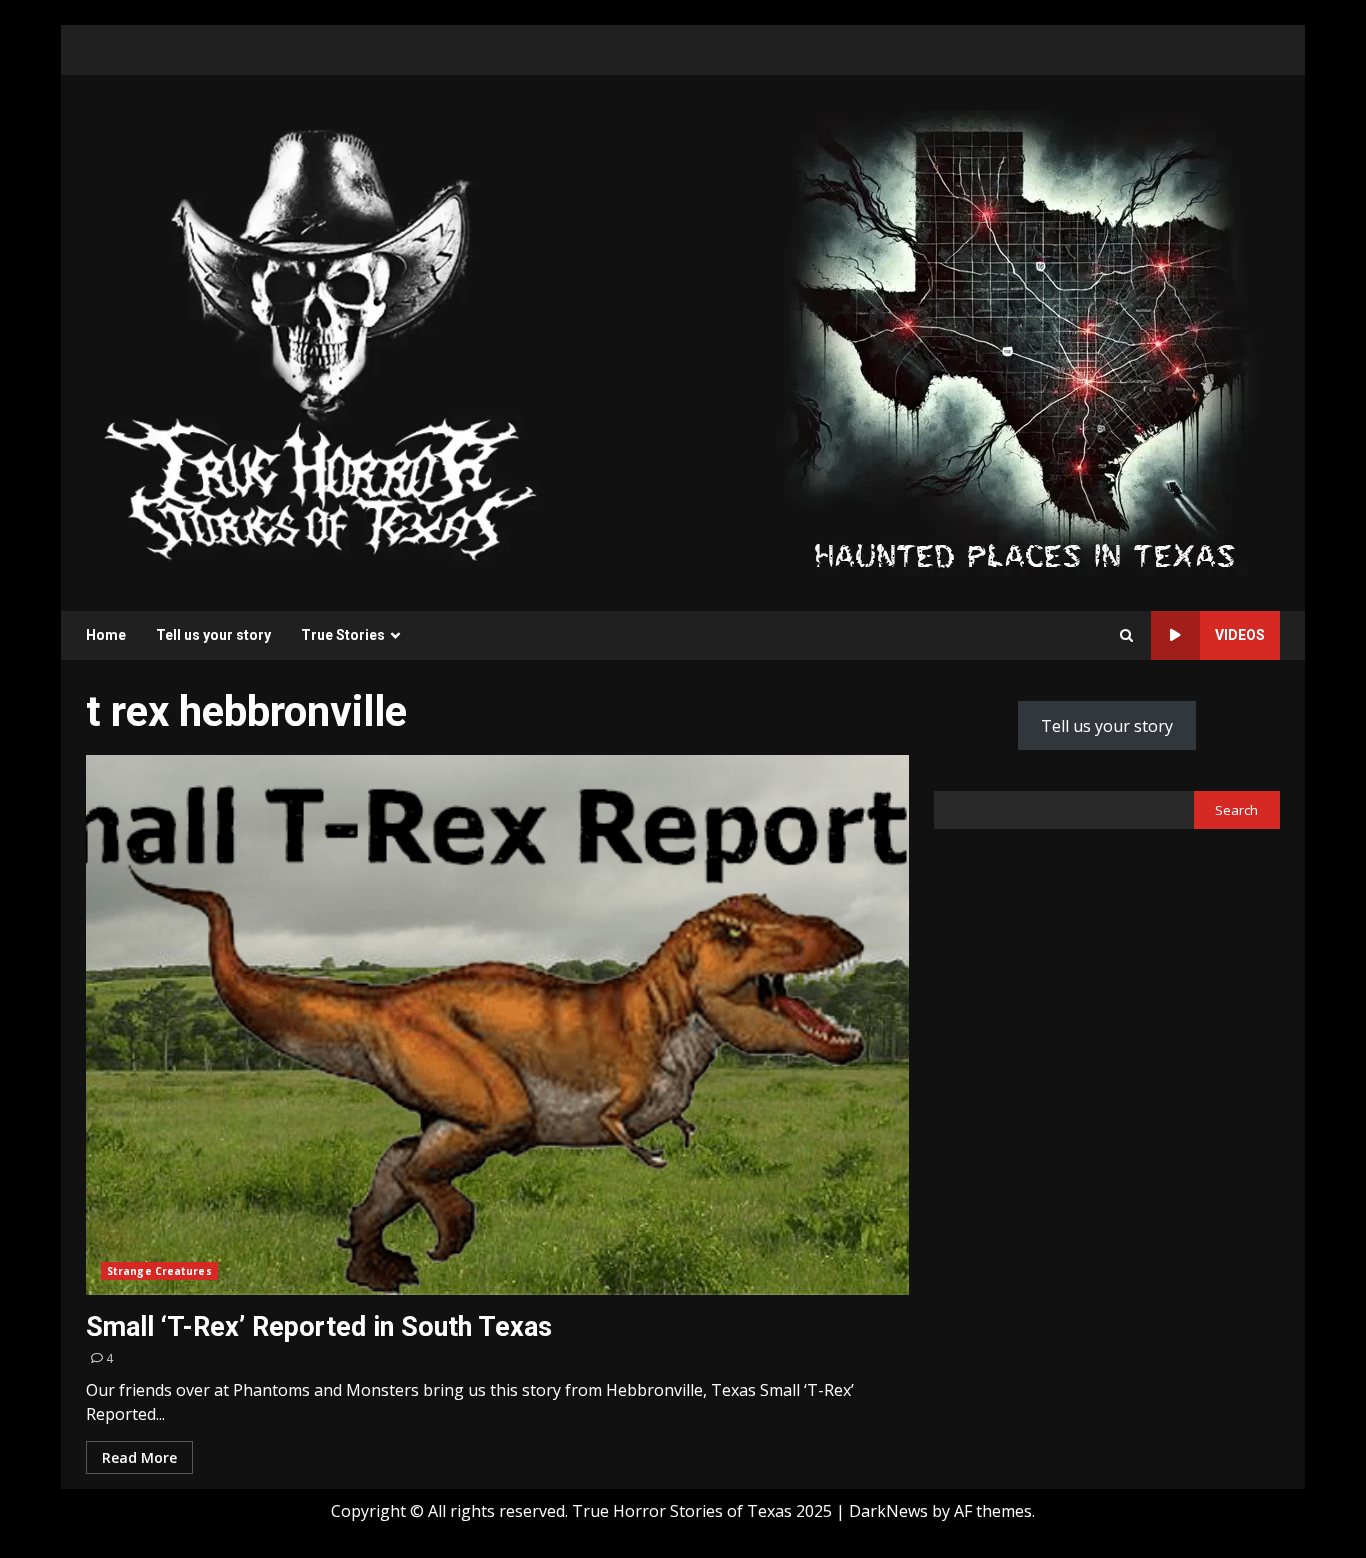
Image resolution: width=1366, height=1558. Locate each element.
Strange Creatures (159, 1271)
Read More (139, 1457)
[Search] (1126, 635)
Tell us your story (213, 635)
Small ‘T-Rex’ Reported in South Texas (497, 1025)
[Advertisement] (1024, 341)
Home (106, 635)
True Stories (343, 635)
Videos (1240, 635)
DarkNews (888, 1511)
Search (1236, 810)
